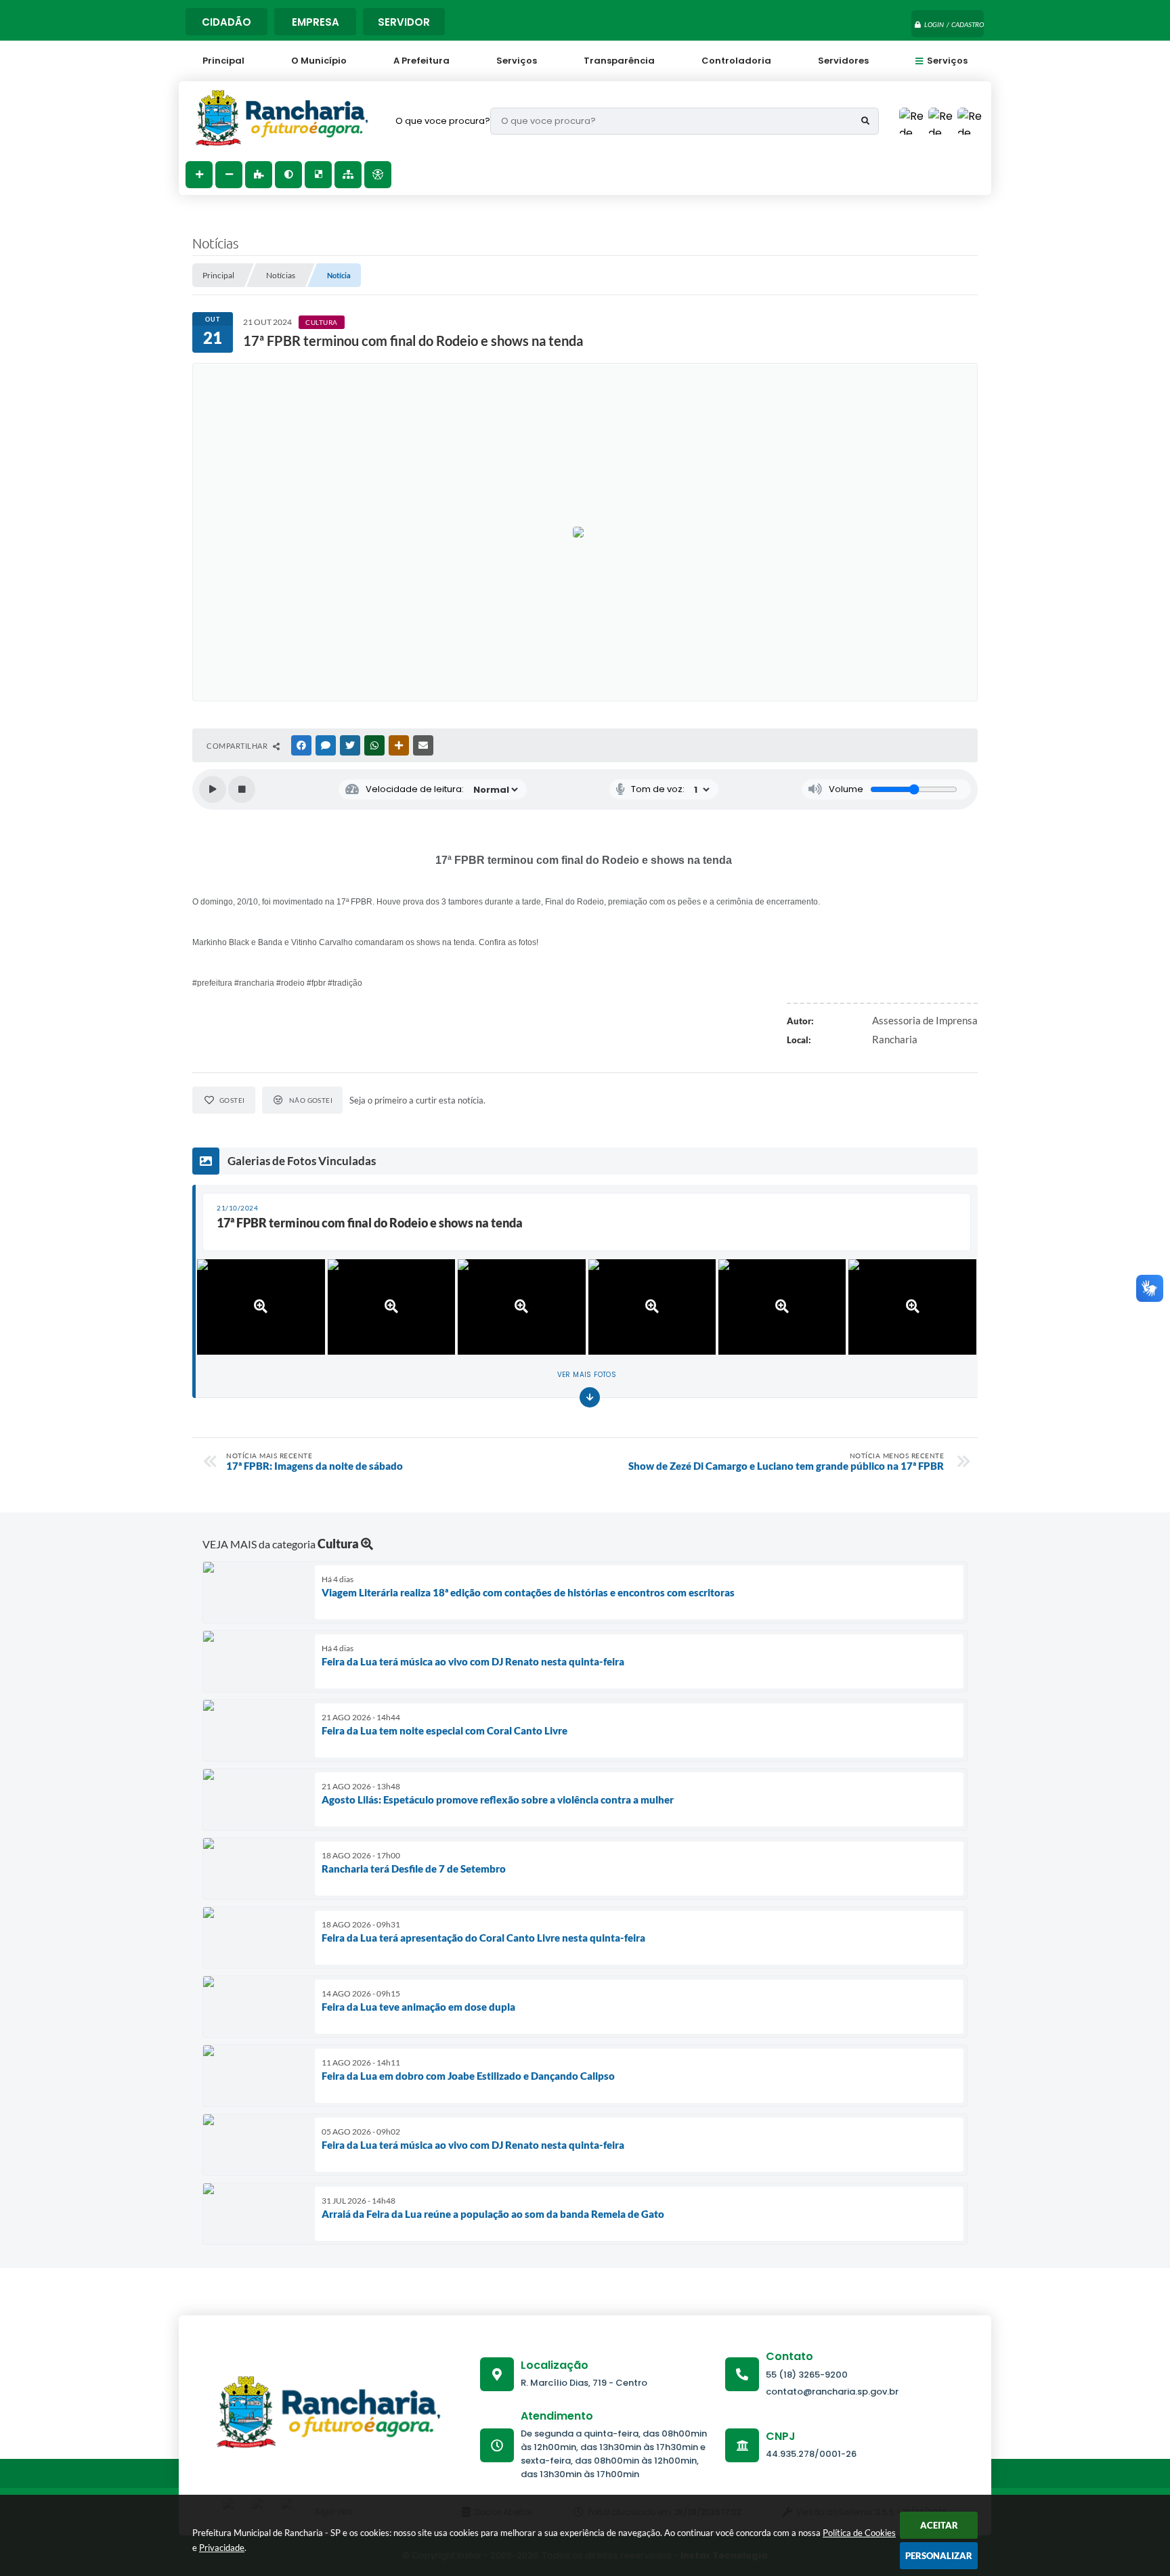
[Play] (213, 789)
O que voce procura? (443, 121)
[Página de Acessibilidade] (378, 175)
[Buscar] (865, 121)
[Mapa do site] (348, 175)
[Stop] (242, 789)
